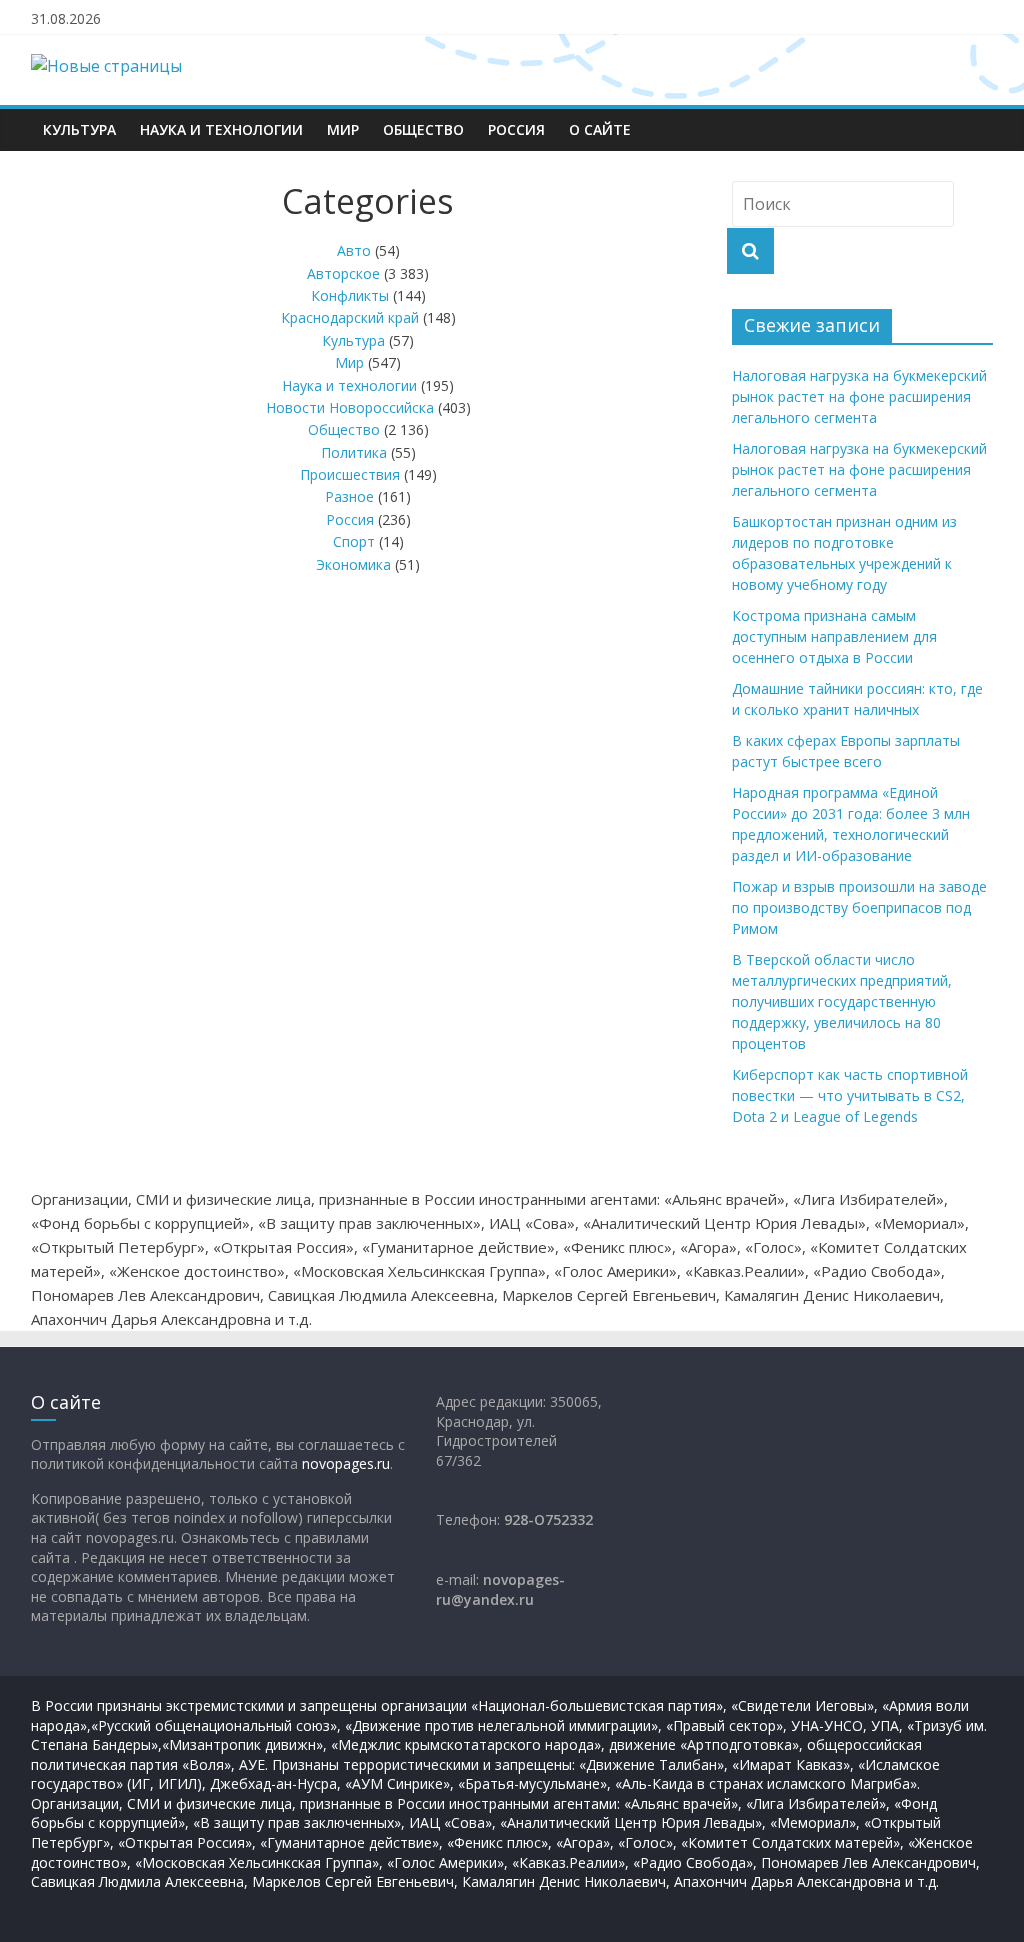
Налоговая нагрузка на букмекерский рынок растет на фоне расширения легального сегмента (859, 396)
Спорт (354, 541)
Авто (354, 250)
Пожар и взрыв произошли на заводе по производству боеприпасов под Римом (859, 907)
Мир (343, 129)
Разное (349, 496)
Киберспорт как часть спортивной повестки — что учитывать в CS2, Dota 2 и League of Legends (850, 1095)
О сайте (600, 129)
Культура (79, 129)
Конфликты (350, 295)
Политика (354, 452)
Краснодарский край (350, 317)
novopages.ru (346, 1463)
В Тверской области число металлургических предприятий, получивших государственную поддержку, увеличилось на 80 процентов (842, 1001)
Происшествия (350, 474)
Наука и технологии (221, 129)
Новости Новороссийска (350, 407)
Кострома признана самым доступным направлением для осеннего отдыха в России (834, 636)
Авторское (343, 273)
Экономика (353, 564)
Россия (516, 129)
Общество (423, 129)
